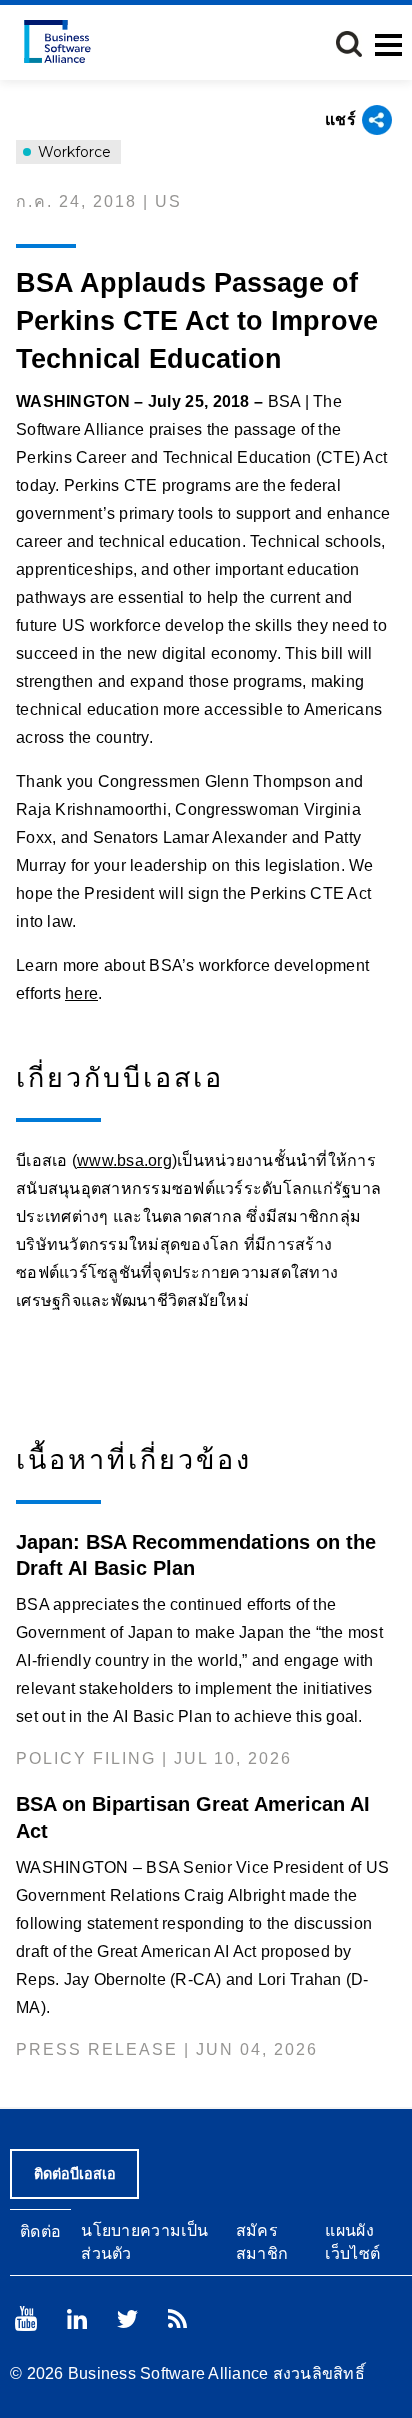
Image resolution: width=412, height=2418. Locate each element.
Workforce (72, 152)
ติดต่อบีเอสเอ (75, 2174)
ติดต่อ (40, 2231)
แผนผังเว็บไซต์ (352, 2242)
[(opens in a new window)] (26, 2318)
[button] (349, 44)
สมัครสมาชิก (262, 2242)
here (81, 993)
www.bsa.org (124, 1160)
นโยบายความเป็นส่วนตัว (144, 2242)
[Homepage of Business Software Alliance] (57, 41)
